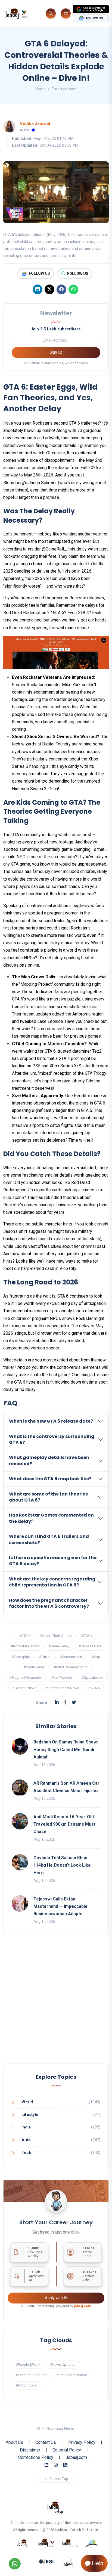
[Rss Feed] (65, 2465)
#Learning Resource (32, 2375)
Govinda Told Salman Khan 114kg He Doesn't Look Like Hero (62, 1865)
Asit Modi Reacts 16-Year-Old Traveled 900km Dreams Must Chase (64, 1824)
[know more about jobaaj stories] (46, 2543)
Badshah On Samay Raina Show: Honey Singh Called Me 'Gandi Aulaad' (66, 1749)
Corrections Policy (36, 2457)
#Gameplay (21, 1657)
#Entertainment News (62, 1688)
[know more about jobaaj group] (55, 2507)
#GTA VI (87, 1636)
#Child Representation (71, 1667)
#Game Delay (59, 1646)
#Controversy (34, 1667)
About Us (14, 2442)
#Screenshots (71, 1657)
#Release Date (90, 1646)
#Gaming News (24, 1688)
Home (41, 89)
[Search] (51, 14)
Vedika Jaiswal (35, 124)
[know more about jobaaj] (22, 2543)
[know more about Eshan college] (46, 2561)
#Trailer (45, 1657)
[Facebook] (61, 289)
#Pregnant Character (25, 1678)
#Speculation (92, 1678)
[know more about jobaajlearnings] (70, 2543)
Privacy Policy (82, 2442)
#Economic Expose (72, 2375)
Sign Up (56, 352)
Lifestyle (30, 2115)
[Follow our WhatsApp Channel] (15, 2564)
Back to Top (59, 2479)
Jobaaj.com (76, 2457)
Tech (26, 2152)
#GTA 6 (25, 1636)
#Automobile (26, 2385)
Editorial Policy (67, 2450)
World (27, 2102)
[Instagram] (56, 2465)
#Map (96, 1657)
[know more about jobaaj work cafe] (68, 2561)
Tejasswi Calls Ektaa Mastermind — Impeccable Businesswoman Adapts (60, 1906)
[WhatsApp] (73, 289)
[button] (56, 1421)
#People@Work (28, 2365)
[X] (49, 289)
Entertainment (64, 89)
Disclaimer (30, 2450)
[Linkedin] (38, 289)
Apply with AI (56, 2298)
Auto (26, 2140)
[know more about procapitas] (92, 2543)
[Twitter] (74, 1702)
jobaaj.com (83, 2306)
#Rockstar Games (25, 1646)
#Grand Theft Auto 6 (56, 1636)
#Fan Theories (61, 1678)
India (26, 2127)
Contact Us (46, 2442)
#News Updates (63, 2365)
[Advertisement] (56, 2004)
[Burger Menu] (66, 14)
